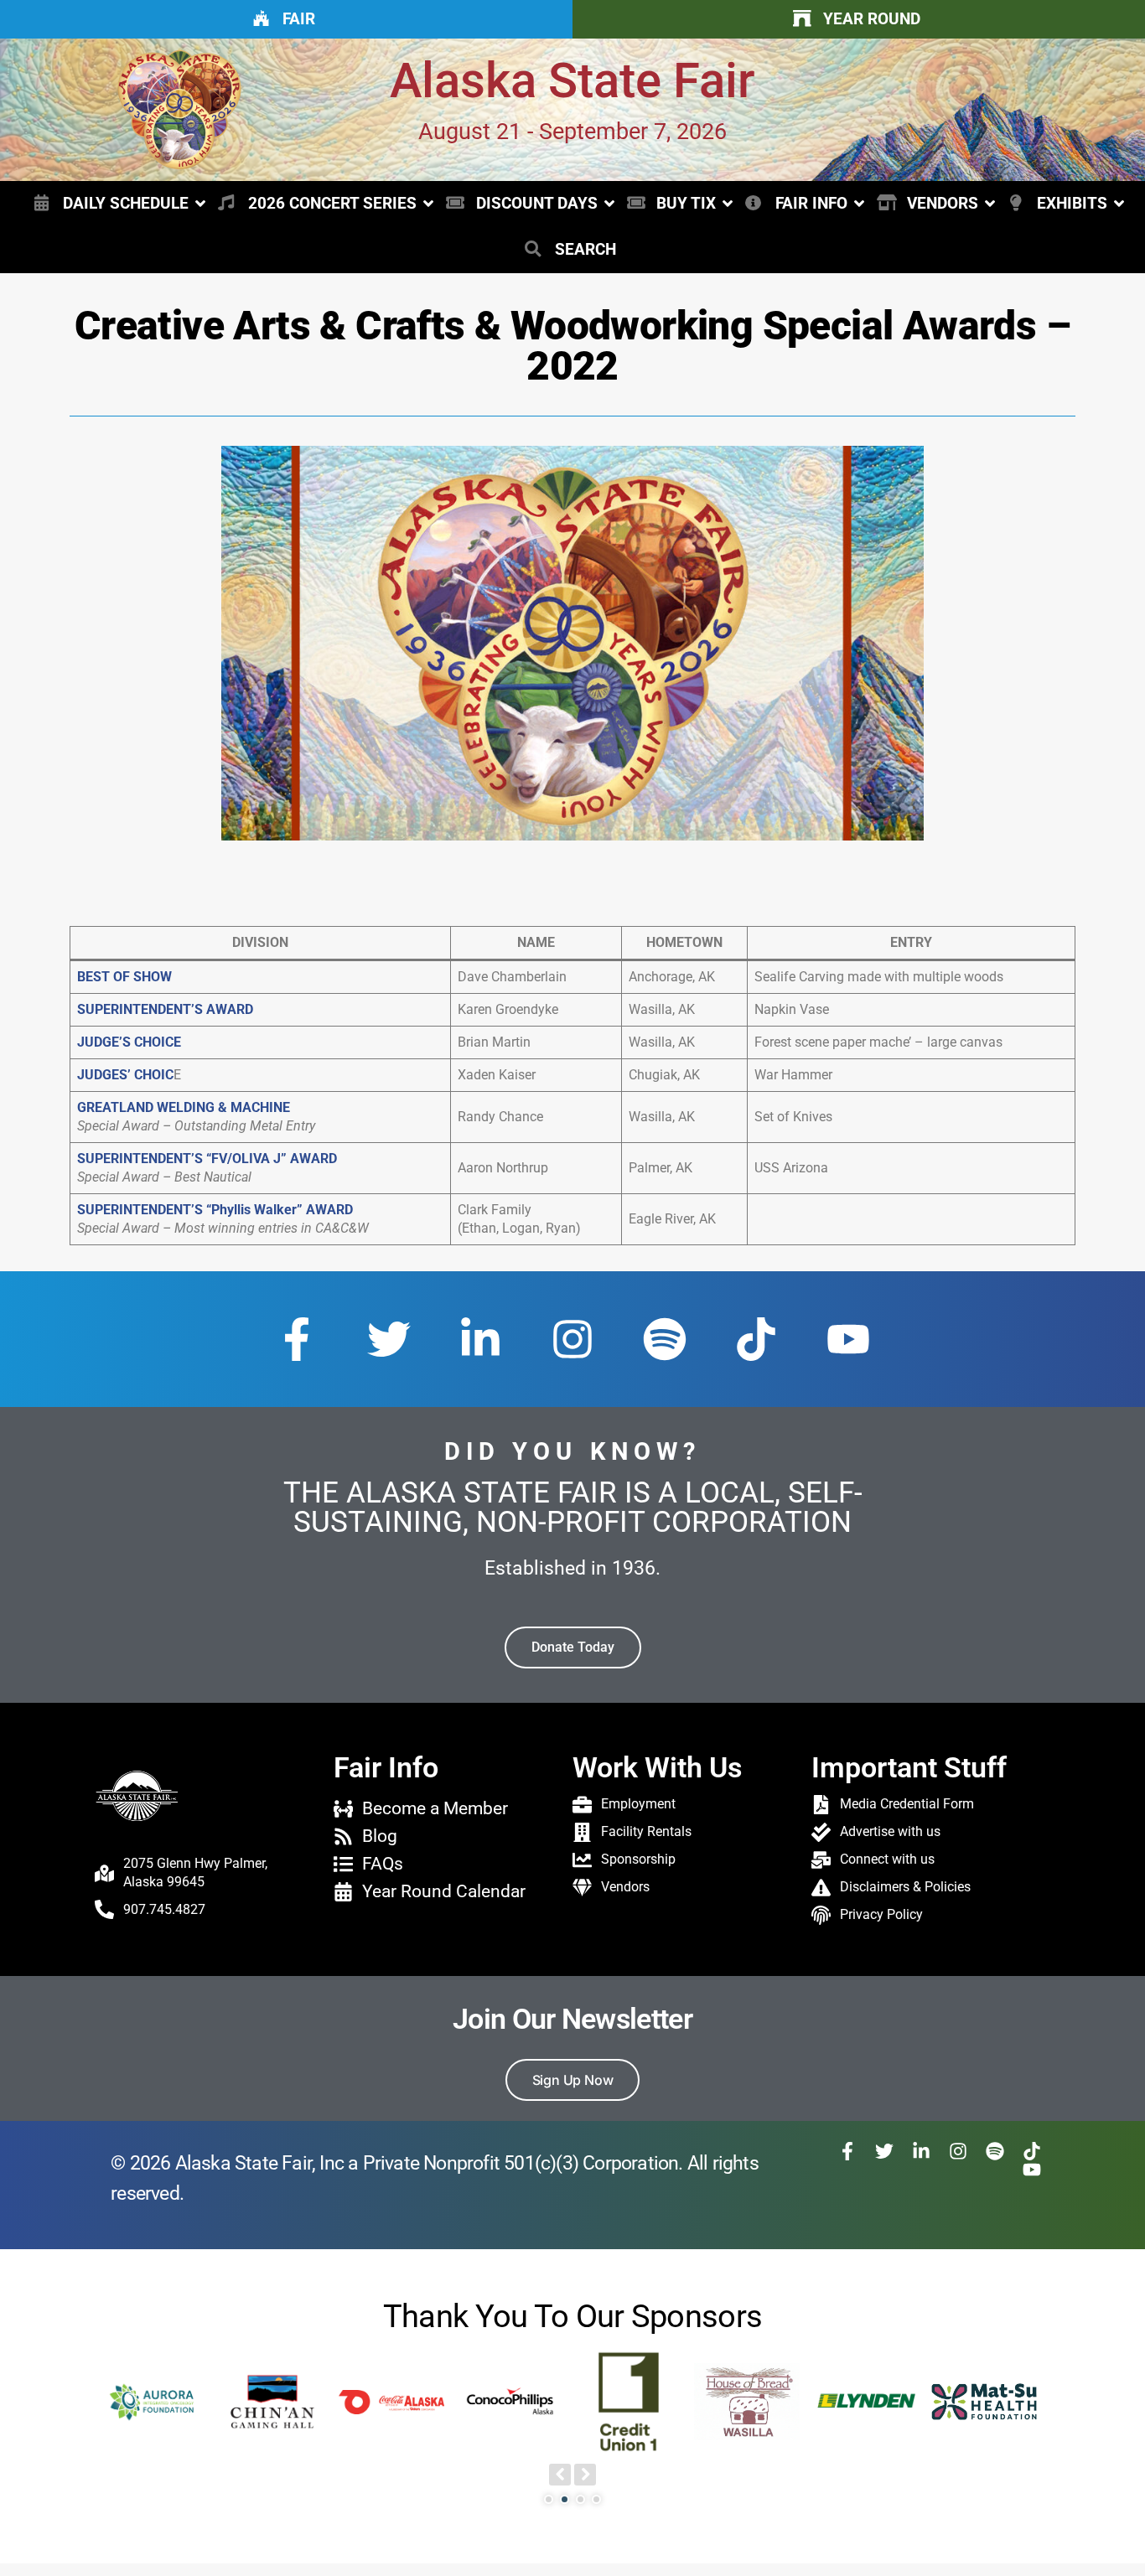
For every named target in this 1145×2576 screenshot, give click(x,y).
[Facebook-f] (297, 1339)
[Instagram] (572, 1339)
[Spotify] (665, 1339)
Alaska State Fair (572, 81)
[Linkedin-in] (480, 1339)
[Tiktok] (756, 1339)
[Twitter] (389, 1339)
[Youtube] (848, 1339)
